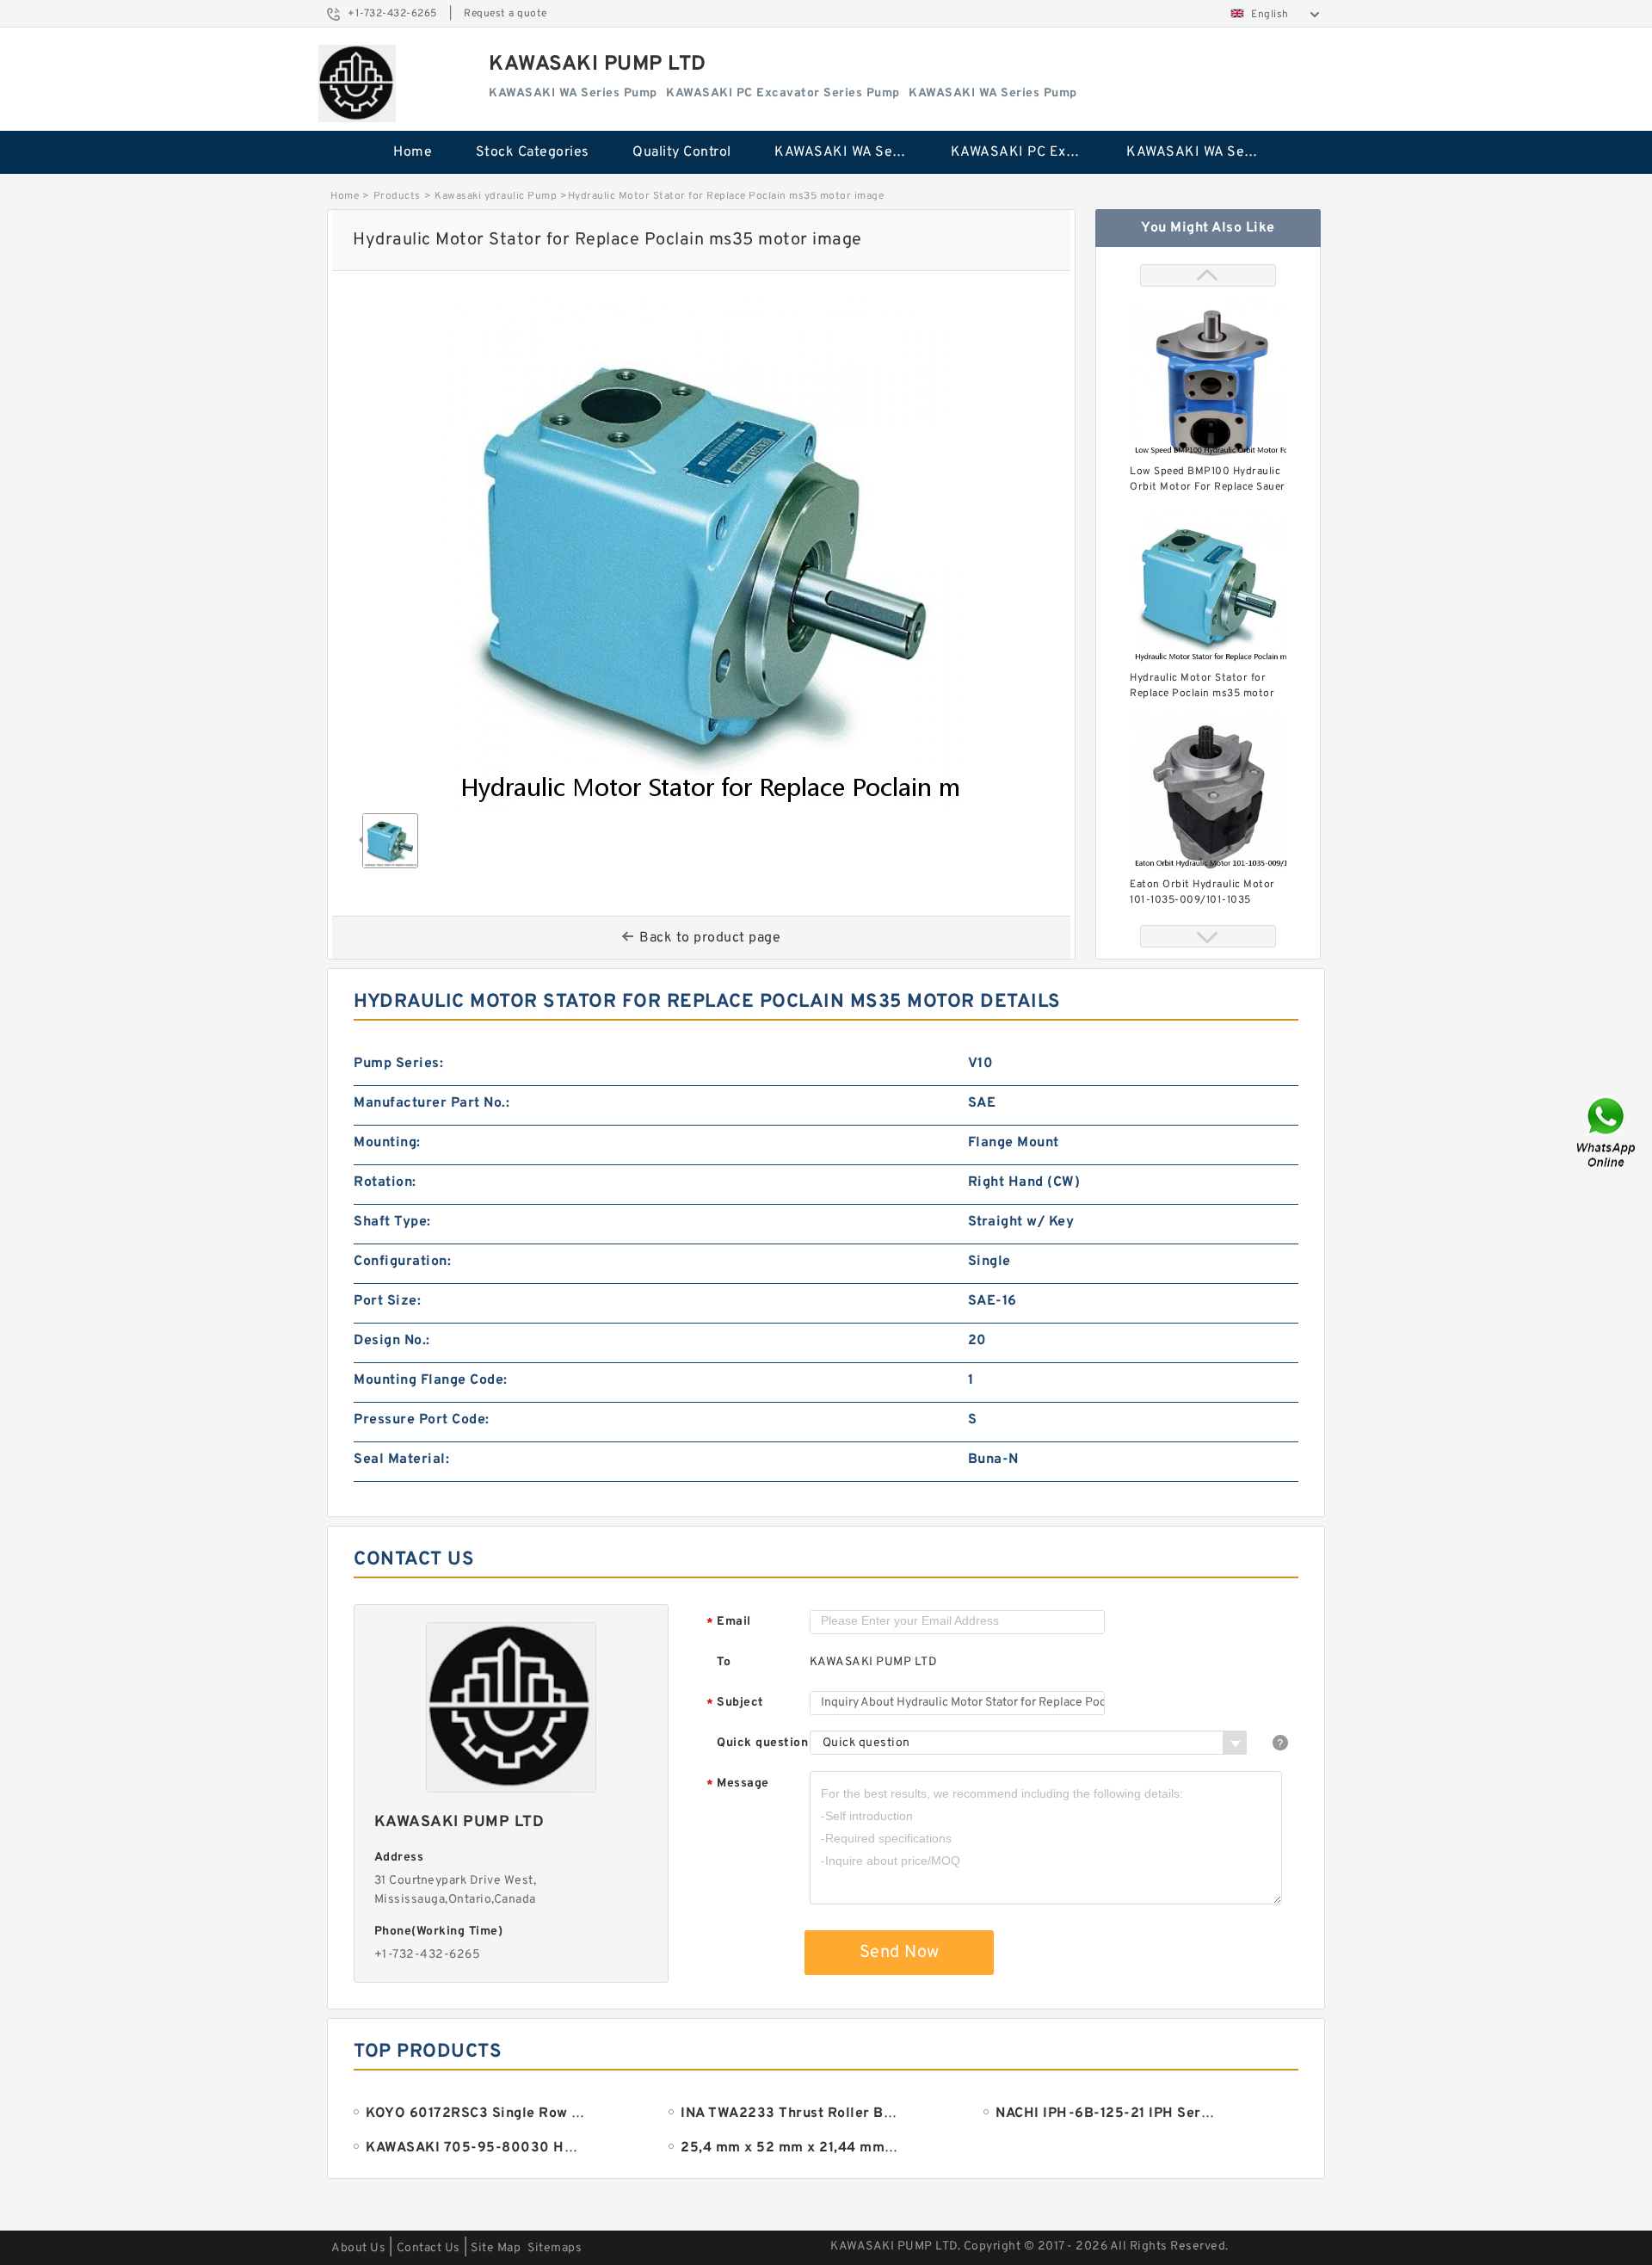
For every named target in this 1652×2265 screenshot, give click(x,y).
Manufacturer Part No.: (431, 1103)
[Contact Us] (1607, 1133)
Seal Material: (401, 1460)
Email (729, 1623)
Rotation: (385, 1182)
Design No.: (392, 1341)
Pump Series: (398, 1064)
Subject (735, 1703)
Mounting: (387, 1143)
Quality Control (682, 152)
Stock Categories (533, 152)
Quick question (762, 1743)
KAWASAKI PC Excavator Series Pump (1027, 152)
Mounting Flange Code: (431, 1380)
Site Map (496, 2248)
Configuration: (402, 1262)
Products (397, 196)
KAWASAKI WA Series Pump (851, 152)
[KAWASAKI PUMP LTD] (357, 83)
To (724, 1662)
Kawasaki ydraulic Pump (496, 196)
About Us (358, 2248)
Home (413, 152)
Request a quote (505, 14)
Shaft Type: (392, 1222)
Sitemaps (555, 2248)
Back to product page (710, 938)
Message (738, 1784)
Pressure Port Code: (422, 1420)
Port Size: (387, 1301)
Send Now (900, 1953)
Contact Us (428, 2248)
